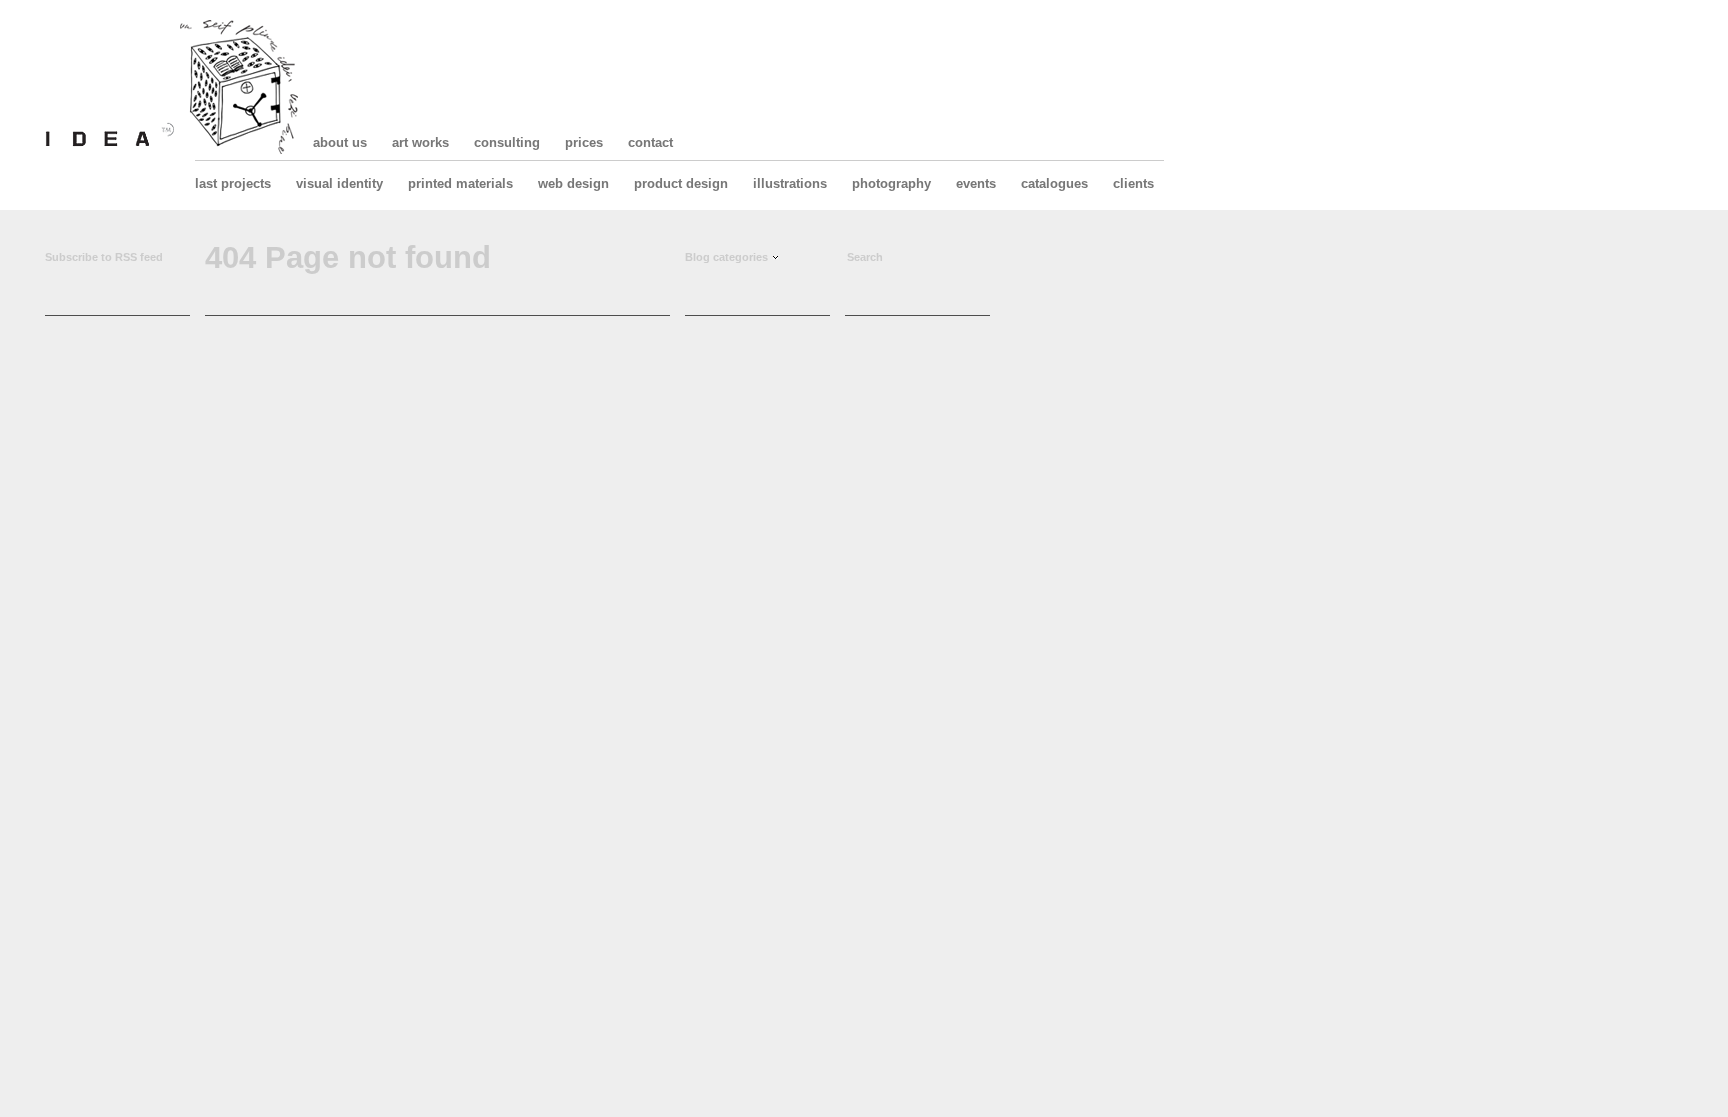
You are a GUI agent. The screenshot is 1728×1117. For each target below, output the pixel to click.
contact (650, 142)
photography (891, 183)
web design (573, 183)
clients (1133, 183)
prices (584, 142)
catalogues (1054, 183)
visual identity (339, 183)
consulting (507, 142)
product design (681, 183)
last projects (233, 183)
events (976, 183)
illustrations (790, 183)
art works (420, 142)
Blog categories (726, 257)
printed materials (460, 183)
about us (340, 142)
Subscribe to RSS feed (104, 257)
